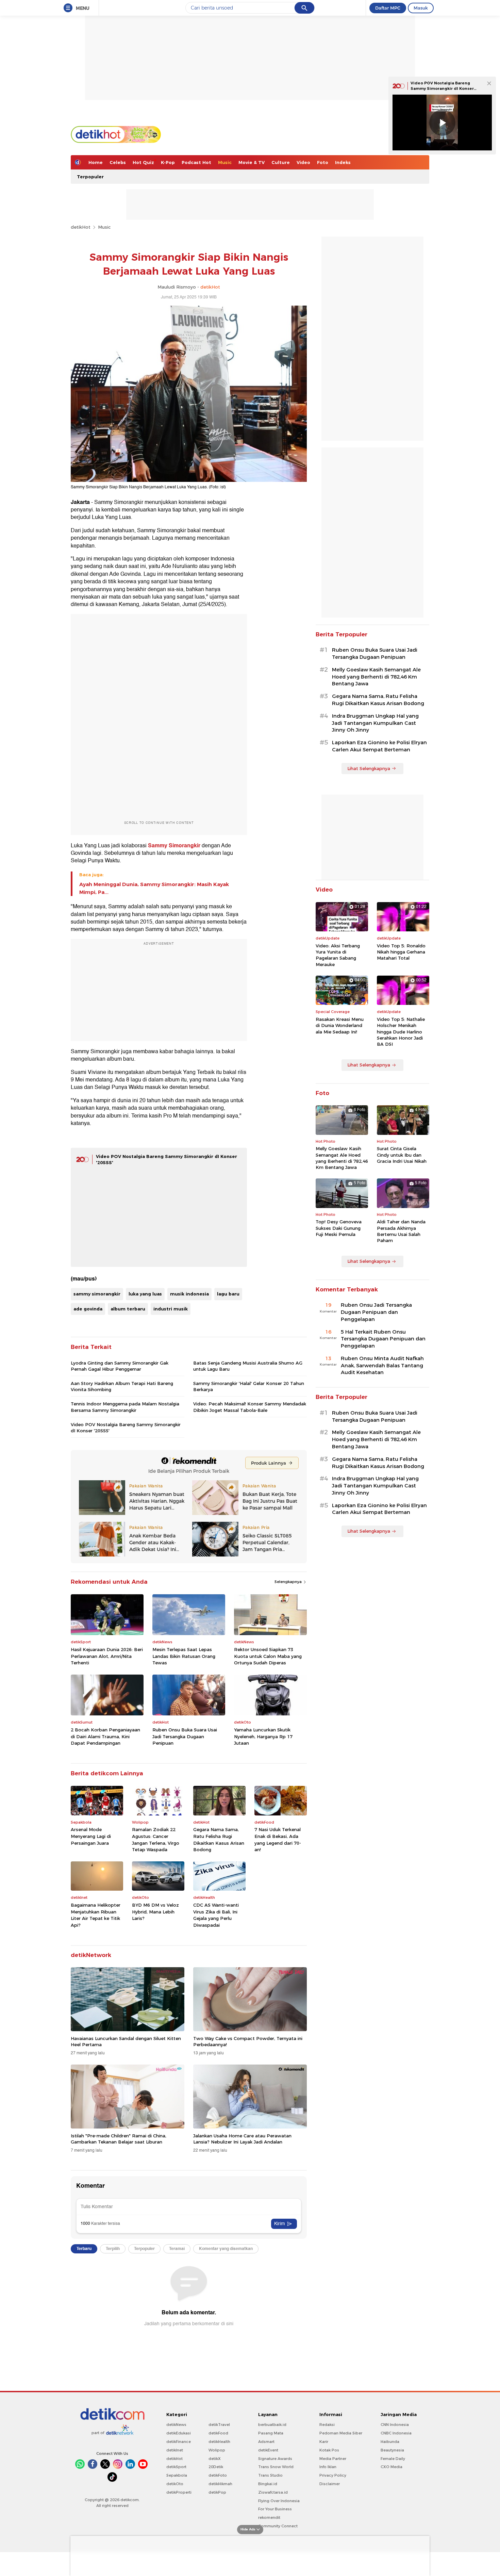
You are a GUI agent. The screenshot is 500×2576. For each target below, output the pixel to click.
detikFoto (218, 2475)
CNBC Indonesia (396, 2433)
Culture (281, 162)
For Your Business (275, 2509)
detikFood (218, 2433)
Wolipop (217, 2450)
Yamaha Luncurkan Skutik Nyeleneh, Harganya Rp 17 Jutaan (263, 1736)
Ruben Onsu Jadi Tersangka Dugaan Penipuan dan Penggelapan (376, 1312)
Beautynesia (392, 2450)
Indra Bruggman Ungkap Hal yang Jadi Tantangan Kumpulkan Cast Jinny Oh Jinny (375, 723)
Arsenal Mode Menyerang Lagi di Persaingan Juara (91, 1836)
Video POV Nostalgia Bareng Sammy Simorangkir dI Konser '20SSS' (442, 88)
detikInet (175, 2450)
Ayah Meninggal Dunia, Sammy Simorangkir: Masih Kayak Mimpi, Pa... (154, 888)
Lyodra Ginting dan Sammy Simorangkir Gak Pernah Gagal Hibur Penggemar (120, 1366)
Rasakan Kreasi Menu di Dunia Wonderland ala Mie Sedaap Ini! (340, 1025)
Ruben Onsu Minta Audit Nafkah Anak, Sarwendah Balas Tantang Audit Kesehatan (382, 1366)
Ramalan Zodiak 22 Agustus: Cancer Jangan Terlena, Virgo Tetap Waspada (156, 1839)
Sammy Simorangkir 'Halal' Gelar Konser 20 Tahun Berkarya (249, 1386)
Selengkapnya (289, 1582)
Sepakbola (177, 2475)
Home (96, 162)
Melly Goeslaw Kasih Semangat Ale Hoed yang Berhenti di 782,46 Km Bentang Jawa (376, 677)
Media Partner (333, 2459)
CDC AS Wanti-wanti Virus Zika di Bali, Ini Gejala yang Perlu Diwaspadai (216, 1915)
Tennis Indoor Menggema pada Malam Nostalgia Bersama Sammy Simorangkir (125, 1407)
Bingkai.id (268, 2484)
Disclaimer (330, 2484)
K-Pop (168, 162)
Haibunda (390, 2442)
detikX (215, 2459)
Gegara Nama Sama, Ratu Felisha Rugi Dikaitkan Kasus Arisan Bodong (219, 1839)
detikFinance (179, 2442)
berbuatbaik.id (272, 2425)
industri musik (171, 1309)
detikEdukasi (179, 2433)
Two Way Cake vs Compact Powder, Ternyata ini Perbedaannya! (248, 2041)
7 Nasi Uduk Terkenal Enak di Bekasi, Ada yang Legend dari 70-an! (278, 1839)
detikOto (175, 2484)
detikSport (176, 2467)
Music (225, 162)
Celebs (118, 162)
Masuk (421, 8)
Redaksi (327, 2425)
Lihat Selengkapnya (369, 768)
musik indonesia (189, 1294)
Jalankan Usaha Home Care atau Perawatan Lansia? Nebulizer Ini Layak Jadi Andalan (242, 2139)
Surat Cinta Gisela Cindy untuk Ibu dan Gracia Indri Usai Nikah (402, 1155)
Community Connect (278, 2526)
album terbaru (128, 1309)
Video (303, 162)
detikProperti (179, 2492)
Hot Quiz (143, 162)
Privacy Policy (333, 2475)
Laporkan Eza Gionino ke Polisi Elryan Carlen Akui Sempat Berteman (379, 746)
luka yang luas (145, 1294)
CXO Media (391, 2467)
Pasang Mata (271, 2433)
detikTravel (219, 2425)
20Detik (216, 2467)
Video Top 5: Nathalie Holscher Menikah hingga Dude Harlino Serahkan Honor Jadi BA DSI (401, 1032)
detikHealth (219, 2442)
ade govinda (88, 1309)
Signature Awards (275, 2459)
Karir (324, 2442)
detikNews (176, 2425)
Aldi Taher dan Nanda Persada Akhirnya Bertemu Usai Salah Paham (401, 1231)
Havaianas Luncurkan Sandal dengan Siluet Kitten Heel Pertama (126, 2041)
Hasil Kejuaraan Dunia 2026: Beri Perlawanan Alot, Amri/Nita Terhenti (107, 1656)
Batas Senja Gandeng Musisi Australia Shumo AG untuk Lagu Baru (248, 1366)
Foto (323, 162)
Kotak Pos (329, 2450)
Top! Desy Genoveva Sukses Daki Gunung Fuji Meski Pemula (339, 1228)
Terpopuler (90, 177)
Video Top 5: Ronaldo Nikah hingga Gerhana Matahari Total (401, 952)
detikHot (81, 227)
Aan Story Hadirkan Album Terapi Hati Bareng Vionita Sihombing (122, 1386)
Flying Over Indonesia (279, 2501)
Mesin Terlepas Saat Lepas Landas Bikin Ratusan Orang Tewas (184, 1656)
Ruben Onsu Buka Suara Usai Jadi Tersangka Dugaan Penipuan (185, 1736)
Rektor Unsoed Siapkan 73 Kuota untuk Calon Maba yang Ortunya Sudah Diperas (268, 1656)
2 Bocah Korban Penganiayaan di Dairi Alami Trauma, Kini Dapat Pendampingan (105, 1736)
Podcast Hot (196, 162)
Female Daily (393, 2459)
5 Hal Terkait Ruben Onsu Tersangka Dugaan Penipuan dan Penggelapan (383, 1339)
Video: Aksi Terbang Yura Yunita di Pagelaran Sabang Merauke (338, 955)
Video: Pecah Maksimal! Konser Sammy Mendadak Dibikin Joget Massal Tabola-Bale (250, 1407)
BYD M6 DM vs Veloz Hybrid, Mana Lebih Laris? (155, 1912)
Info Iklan (328, 2467)
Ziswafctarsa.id (273, 2492)
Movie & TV (252, 162)
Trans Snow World (276, 2467)
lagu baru (228, 1294)
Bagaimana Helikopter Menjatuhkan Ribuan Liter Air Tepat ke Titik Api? (96, 1915)
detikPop (217, 2492)
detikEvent (268, 2450)
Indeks (343, 162)
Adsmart (266, 2442)
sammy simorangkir (97, 1294)
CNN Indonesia (395, 2425)
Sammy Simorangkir (174, 846)
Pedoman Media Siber (341, 2433)
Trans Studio (270, 2475)
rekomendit (269, 2517)
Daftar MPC (388, 8)
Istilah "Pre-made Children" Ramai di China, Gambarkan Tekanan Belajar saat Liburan (119, 2139)
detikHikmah (220, 2484)
